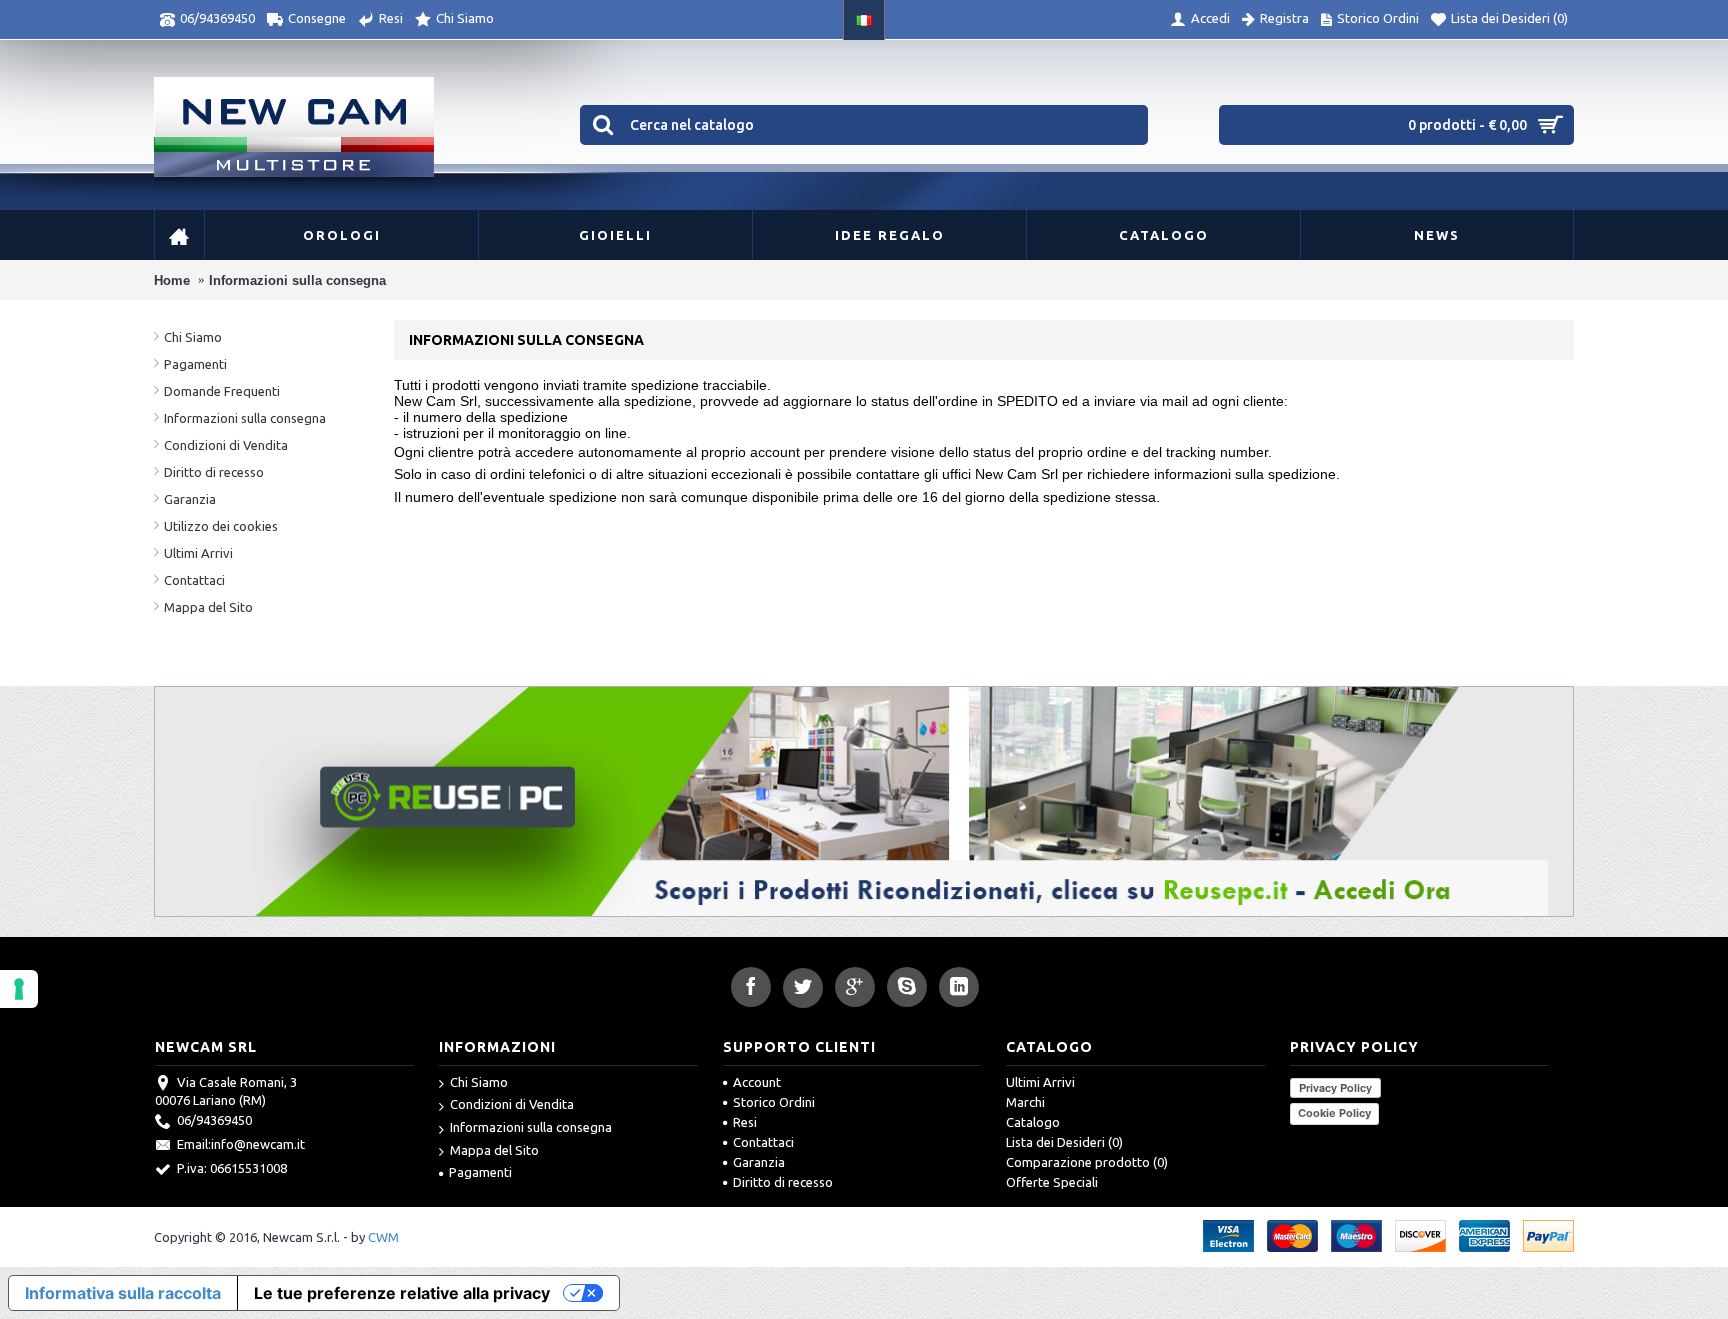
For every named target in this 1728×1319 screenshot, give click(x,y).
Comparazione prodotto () (1087, 1162)
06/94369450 (214, 1120)
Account (757, 1082)
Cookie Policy (1334, 1113)
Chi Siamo (193, 337)
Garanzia (190, 499)
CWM (383, 1237)
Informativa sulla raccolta (123, 1293)
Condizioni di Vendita (226, 445)
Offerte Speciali (1052, 1182)
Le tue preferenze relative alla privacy (402, 1293)
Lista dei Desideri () (1064, 1142)
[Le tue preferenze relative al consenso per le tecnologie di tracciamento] (19, 989)
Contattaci (194, 580)
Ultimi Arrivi (198, 553)
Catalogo (1033, 1122)
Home (172, 280)
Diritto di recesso (214, 472)
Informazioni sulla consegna (297, 280)
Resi (745, 1122)
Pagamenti (195, 364)
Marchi (1025, 1102)
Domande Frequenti (222, 391)
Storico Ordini (774, 1102)
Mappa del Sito (208, 607)
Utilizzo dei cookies (221, 526)
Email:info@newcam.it (241, 1144)
